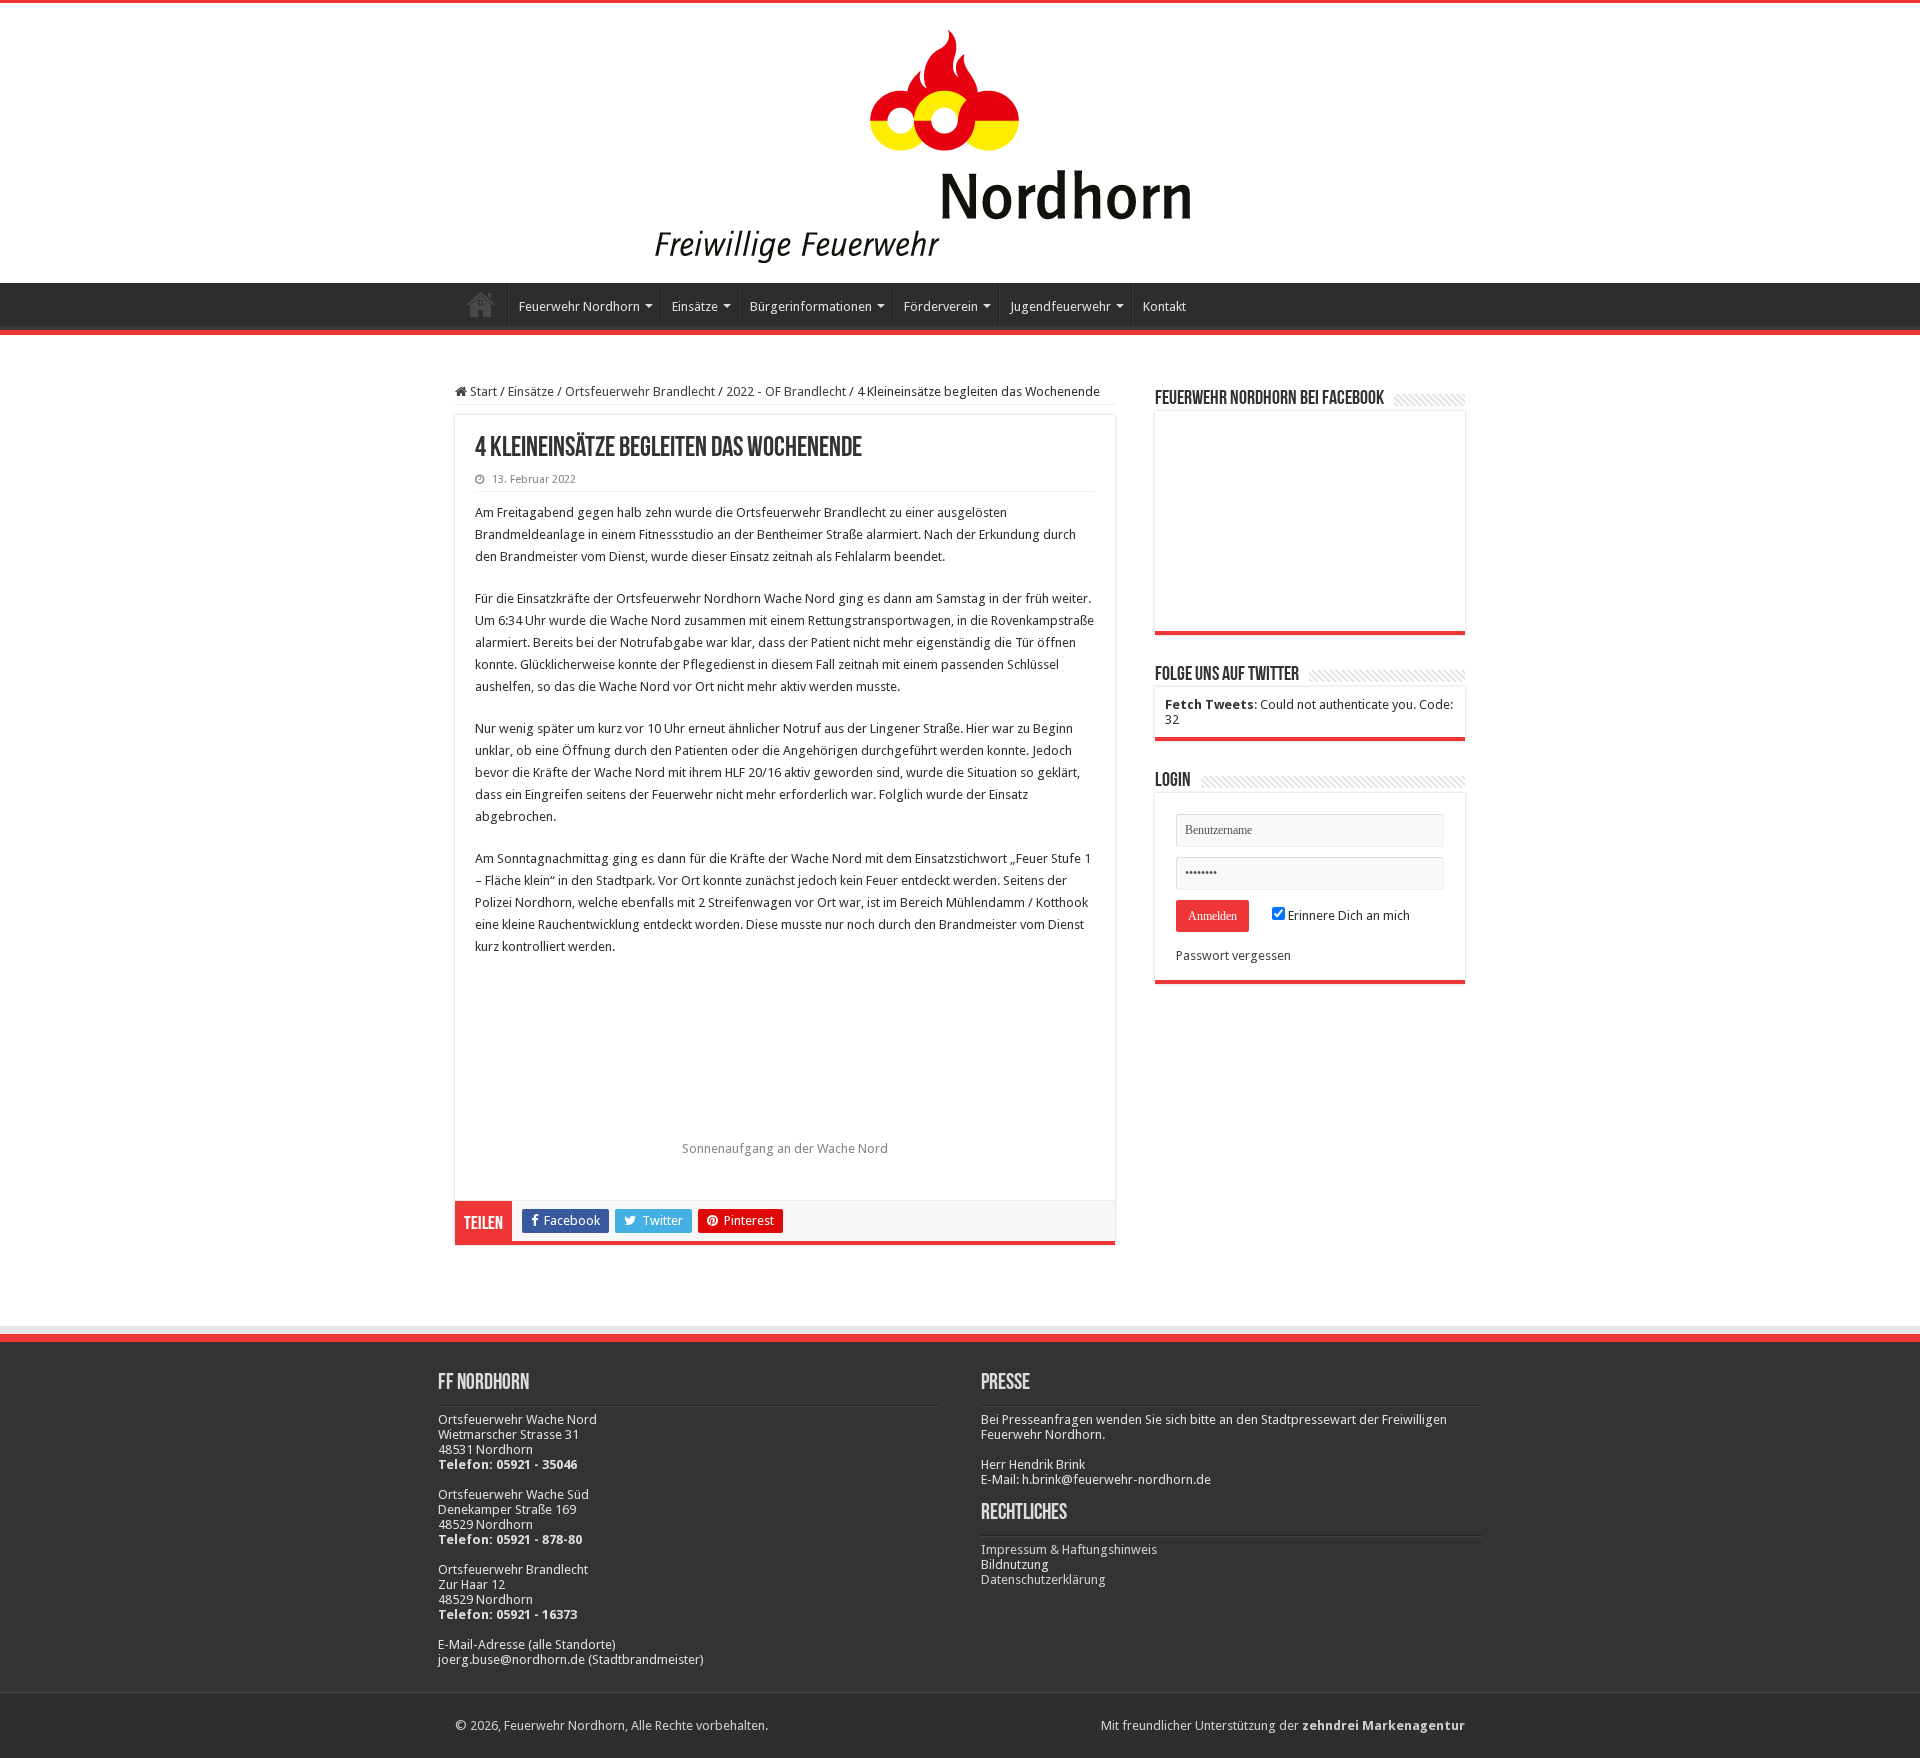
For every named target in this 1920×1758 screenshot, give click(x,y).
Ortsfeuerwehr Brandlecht (640, 391)
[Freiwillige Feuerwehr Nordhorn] (850, 139)
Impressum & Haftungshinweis (1069, 1549)
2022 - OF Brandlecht (786, 391)
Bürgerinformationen (811, 306)
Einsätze (531, 391)
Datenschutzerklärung (1043, 1579)
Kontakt (1164, 306)
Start (481, 304)
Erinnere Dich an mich (1347, 915)
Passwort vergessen (1233, 955)
